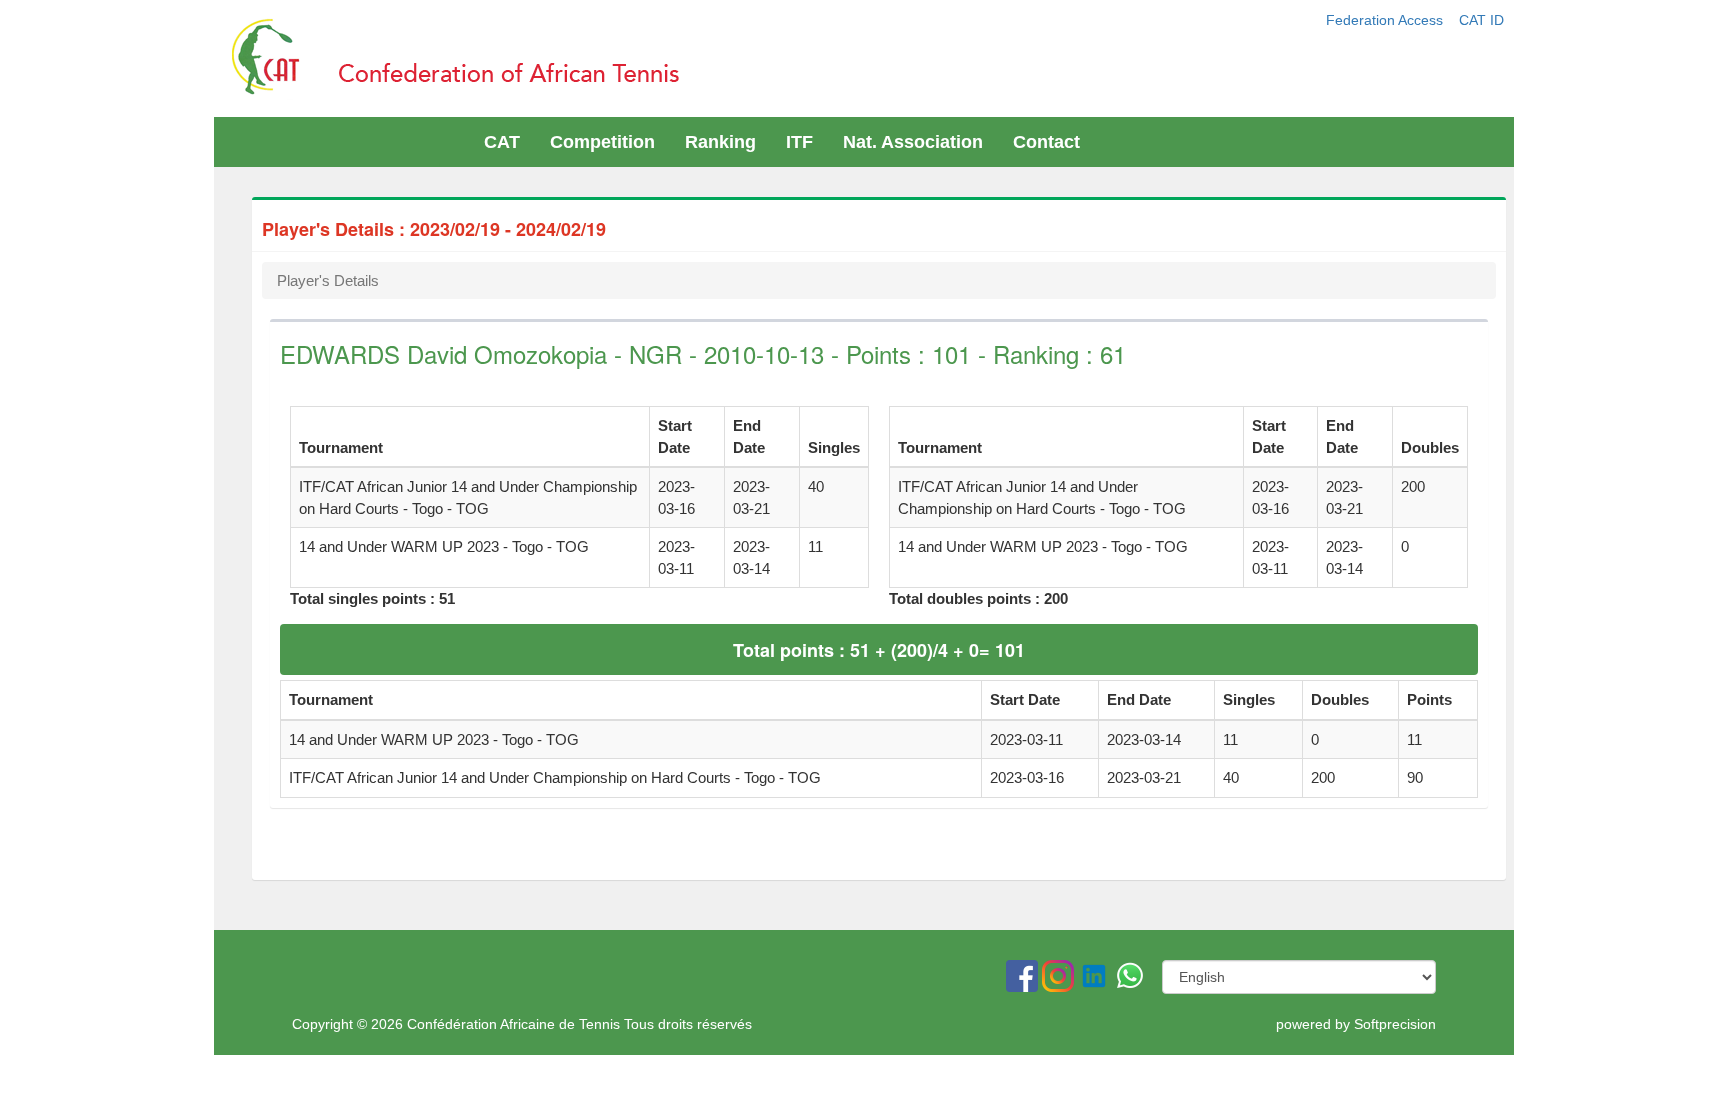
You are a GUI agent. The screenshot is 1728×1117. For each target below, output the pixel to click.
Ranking (720, 142)
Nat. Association (913, 142)
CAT (502, 142)
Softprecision (1395, 1024)
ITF (799, 142)
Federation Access (1386, 20)
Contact (1046, 142)
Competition (602, 142)
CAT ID (1481, 20)
